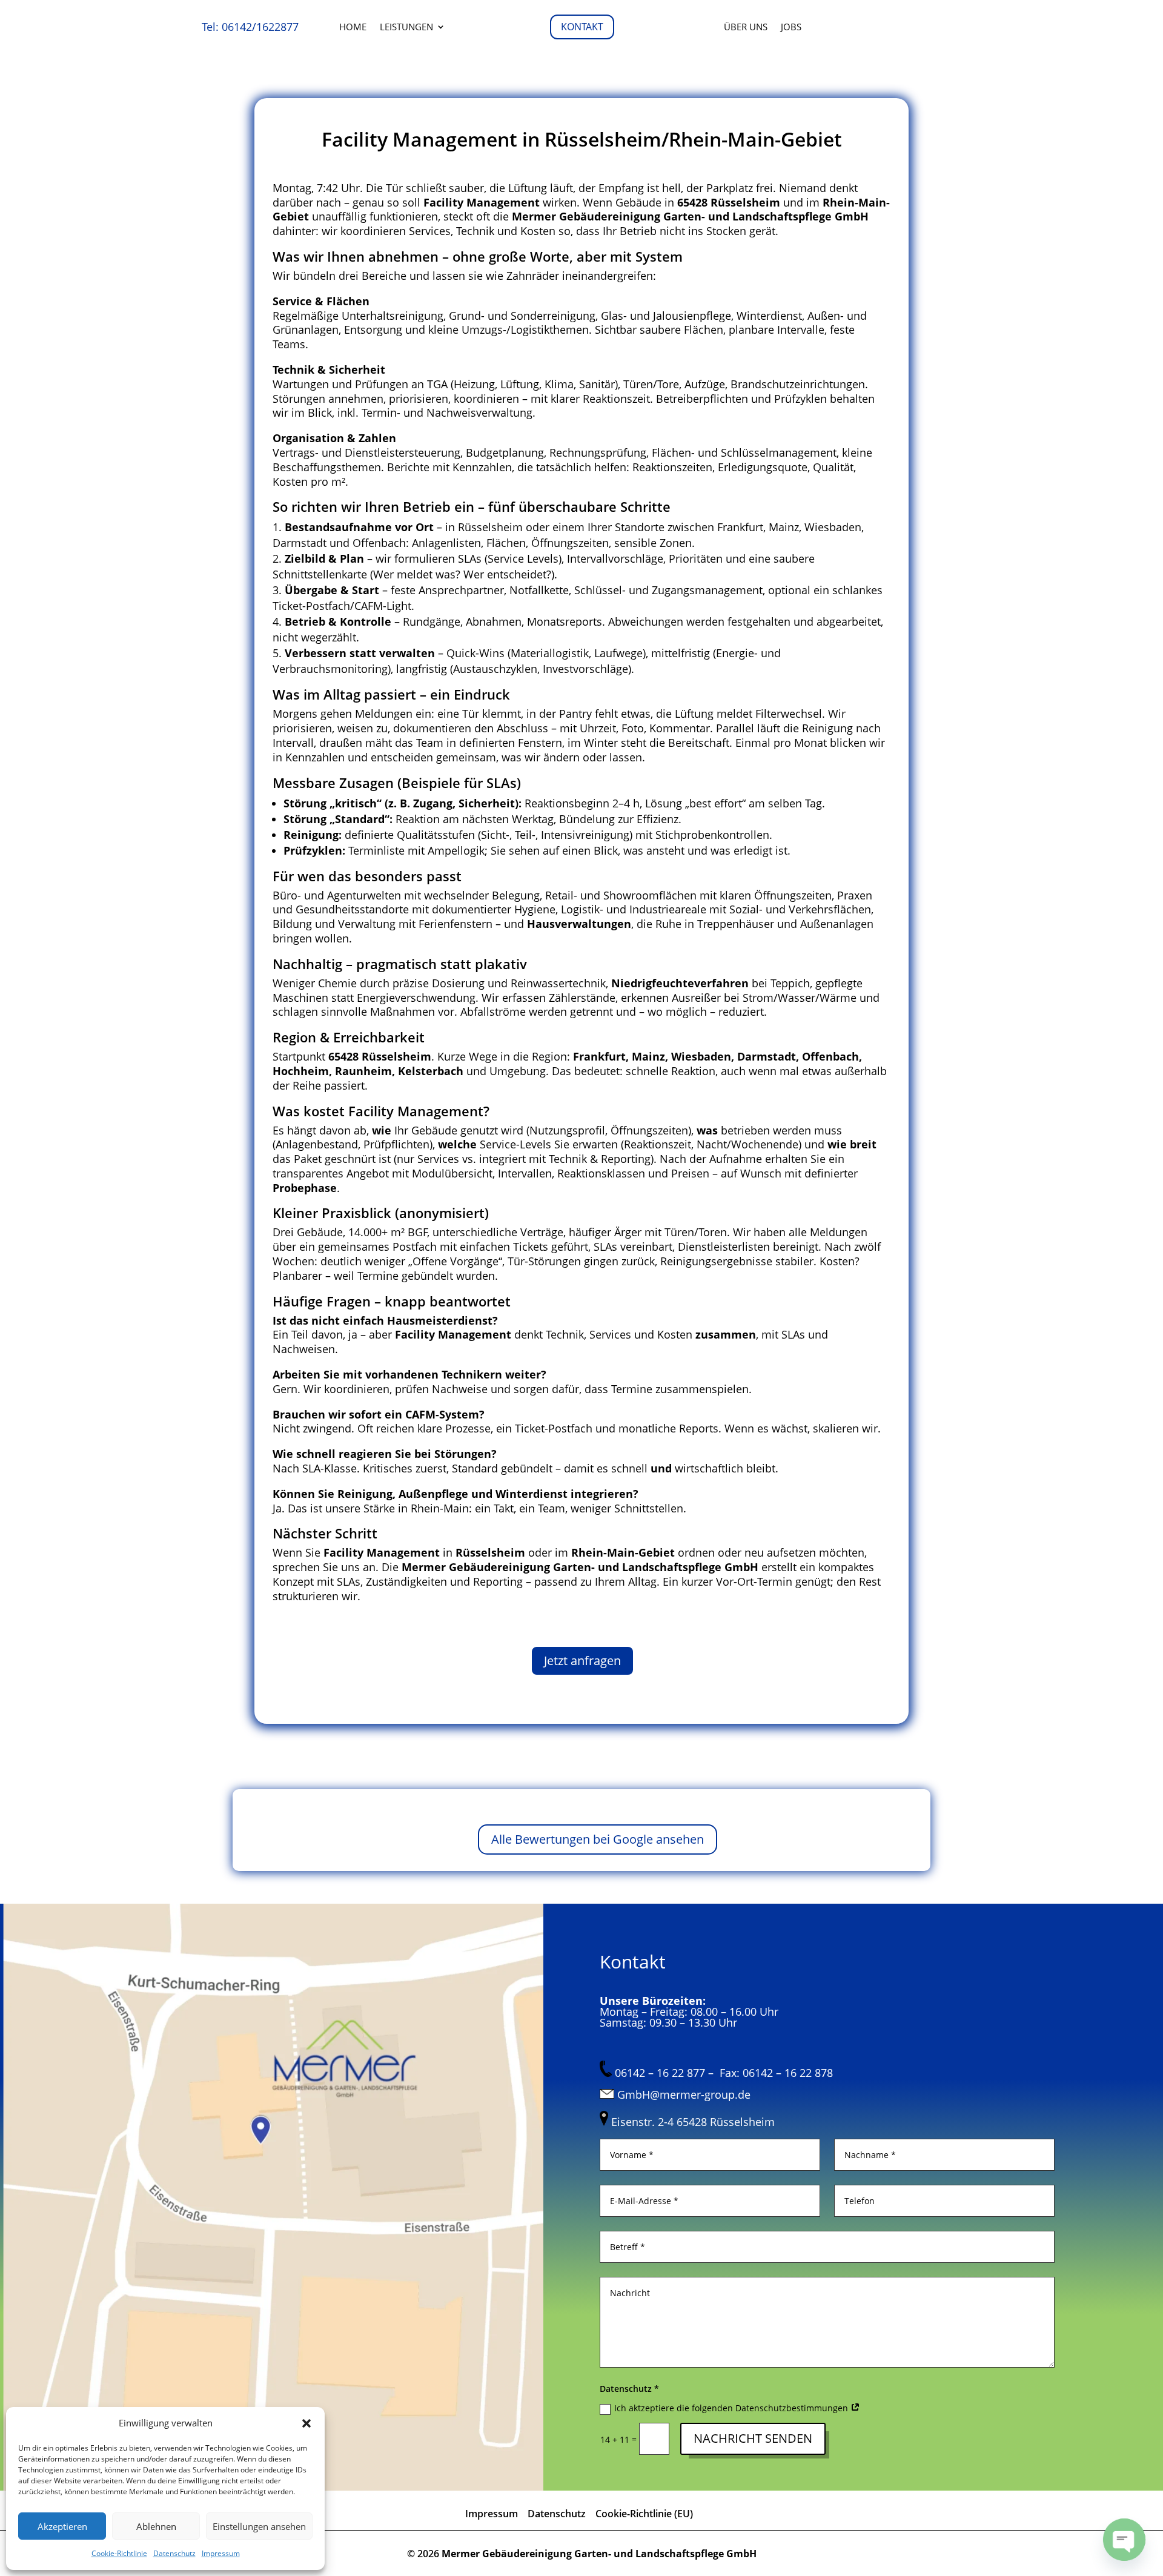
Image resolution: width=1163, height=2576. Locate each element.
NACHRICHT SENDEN (753, 2438)
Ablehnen (156, 2526)
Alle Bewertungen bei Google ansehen (598, 1839)
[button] (306, 2423)
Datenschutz (174, 2553)
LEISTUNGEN (406, 28)
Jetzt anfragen (582, 1660)
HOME (353, 28)
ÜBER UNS (746, 28)
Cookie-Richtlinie (119, 2553)
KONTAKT (582, 27)
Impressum (221, 2553)
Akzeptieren (62, 2526)
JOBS (791, 28)
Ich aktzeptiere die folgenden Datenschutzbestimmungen (732, 2408)
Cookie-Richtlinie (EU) (644, 2514)
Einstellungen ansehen (259, 2526)
